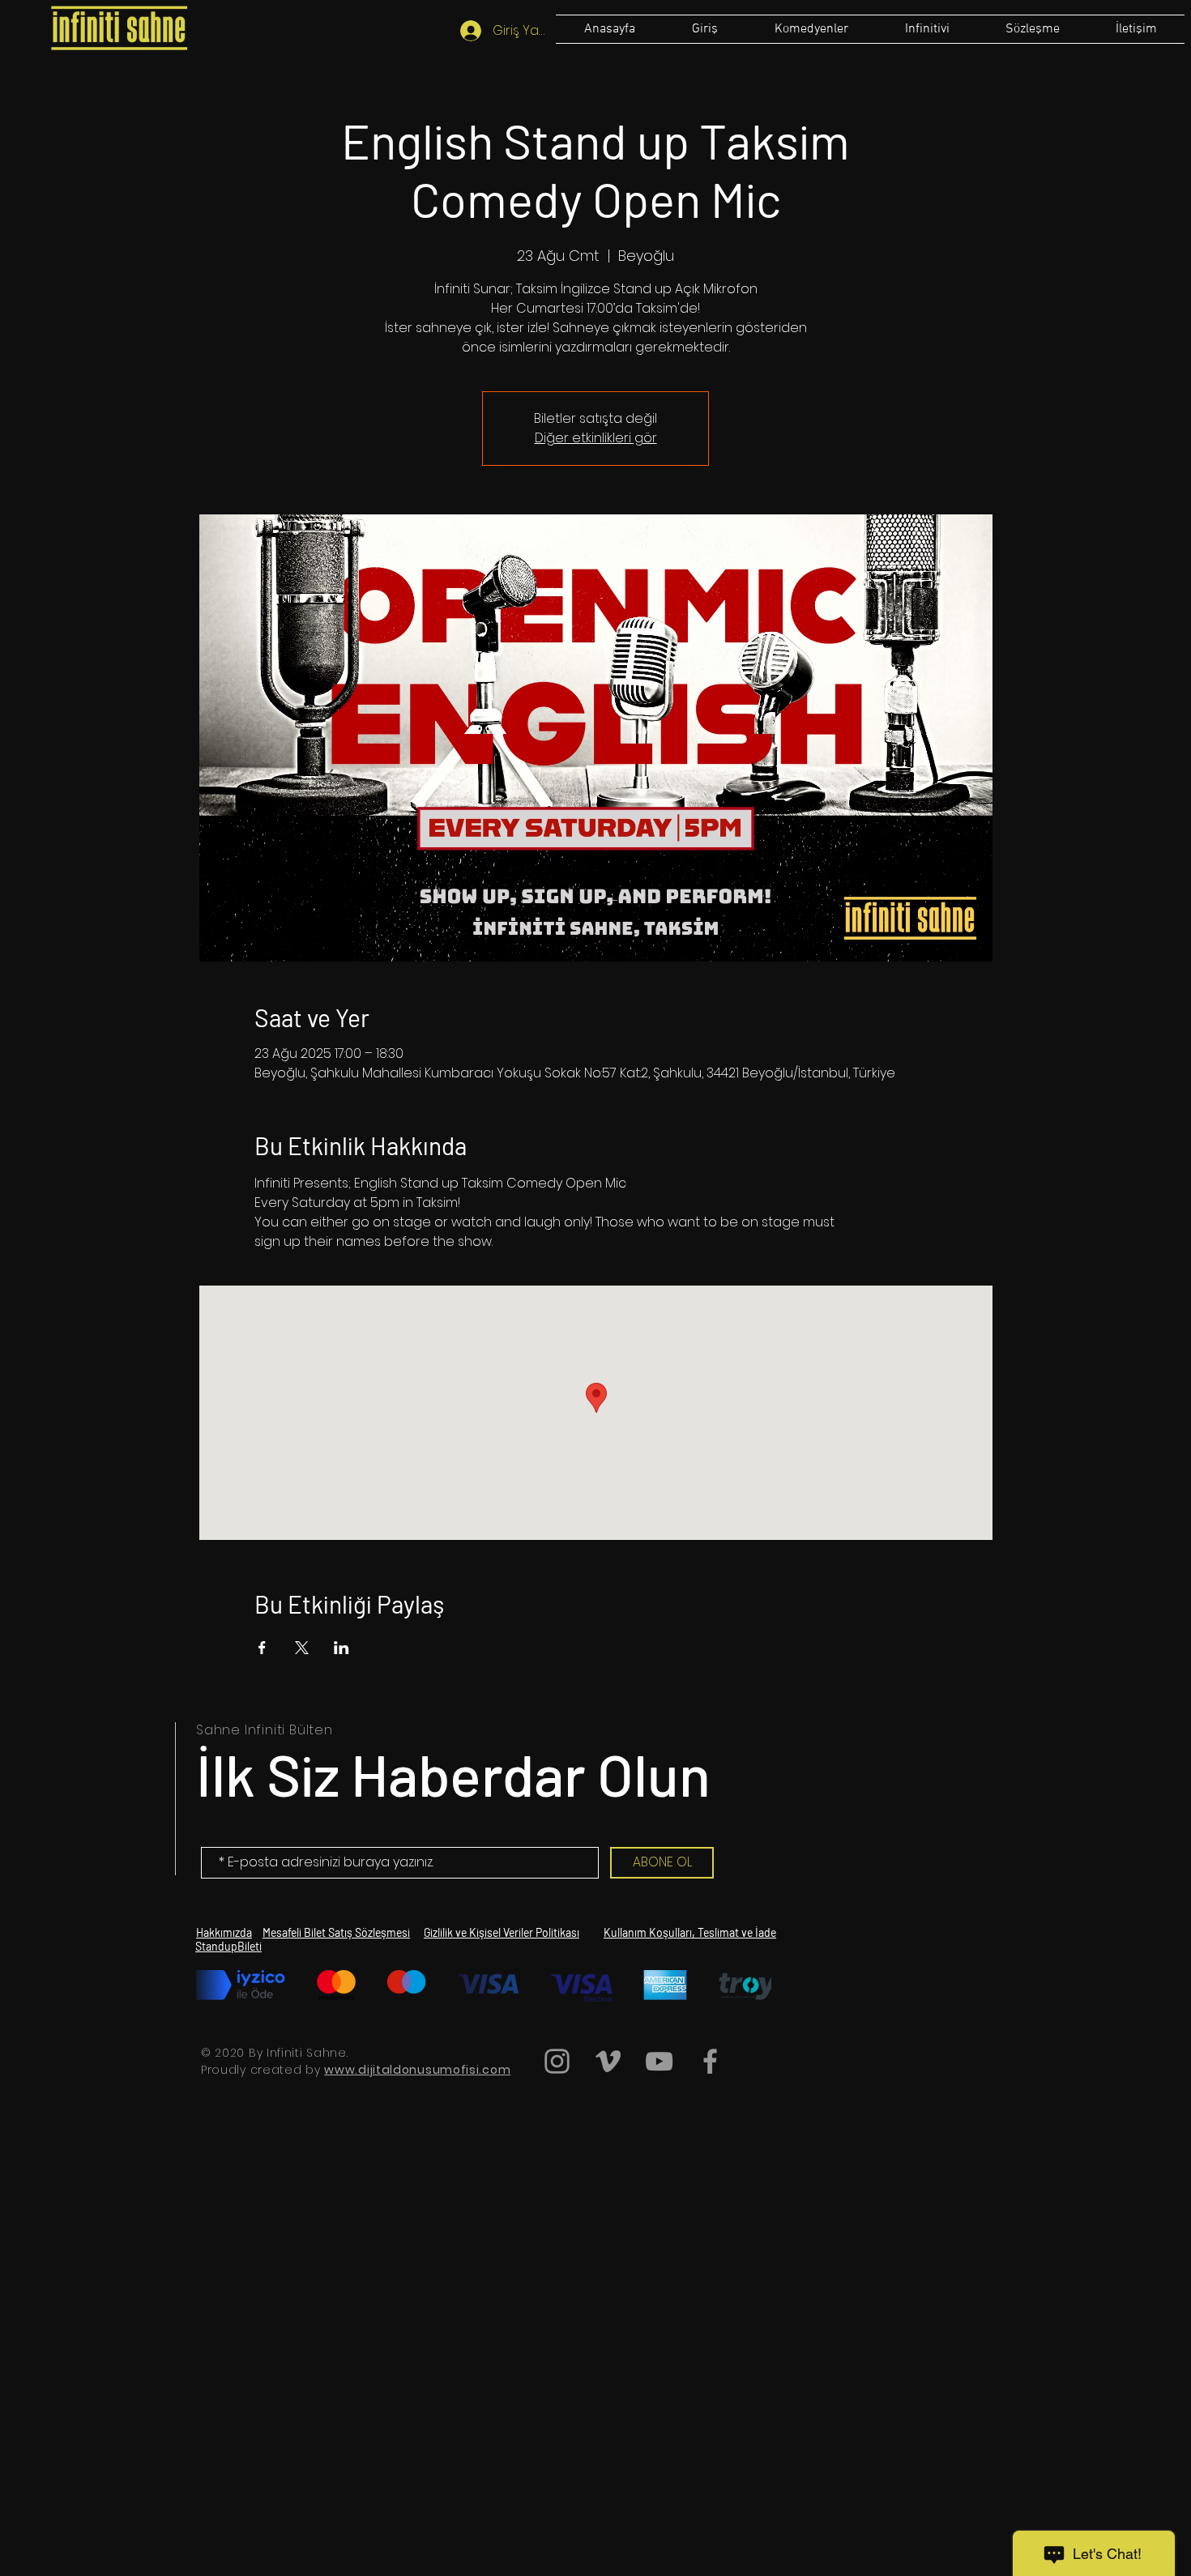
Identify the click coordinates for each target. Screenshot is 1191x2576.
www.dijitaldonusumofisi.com (417, 2070)
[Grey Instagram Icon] (557, 2061)
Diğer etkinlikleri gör (596, 438)
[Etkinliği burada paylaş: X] (302, 1648)
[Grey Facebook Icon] (710, 2061)
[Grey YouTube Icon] (659, 2061)
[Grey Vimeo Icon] (608, 2061)
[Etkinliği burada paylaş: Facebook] (262, 1648)
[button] (1032, 29)
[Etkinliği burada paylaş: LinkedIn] (342, 1648)
